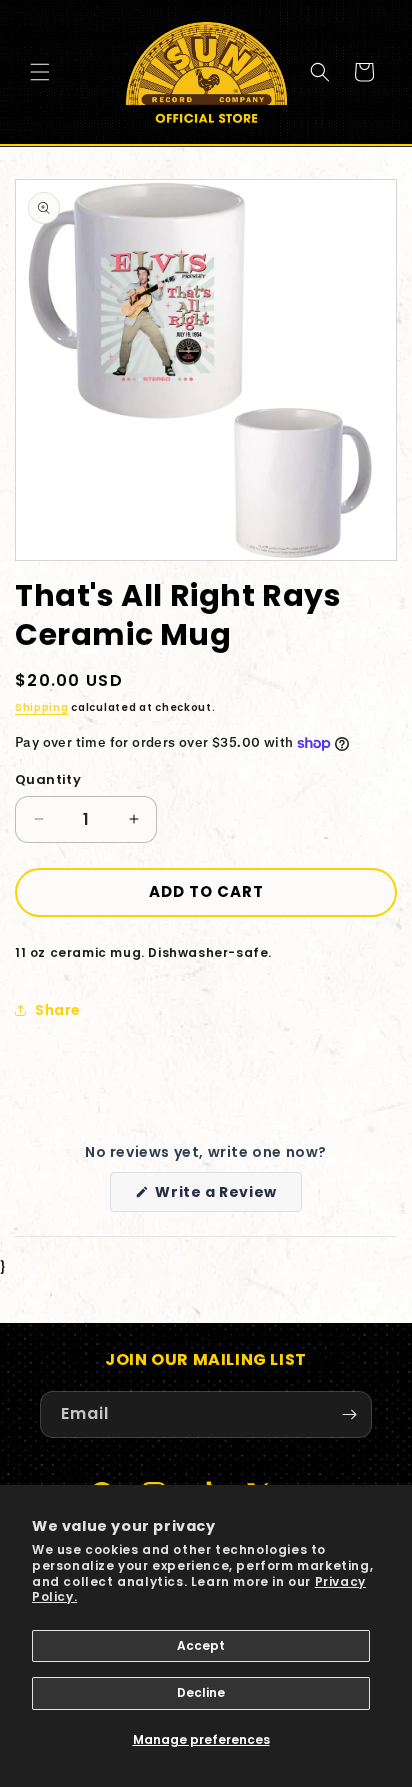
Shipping (42, 707)
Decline (201, 1692)
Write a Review (227, 1196)
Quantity (48, 779)
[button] (40, 72)
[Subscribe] (349, 1414)
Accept (201, 1645)
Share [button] (58, 1010)
